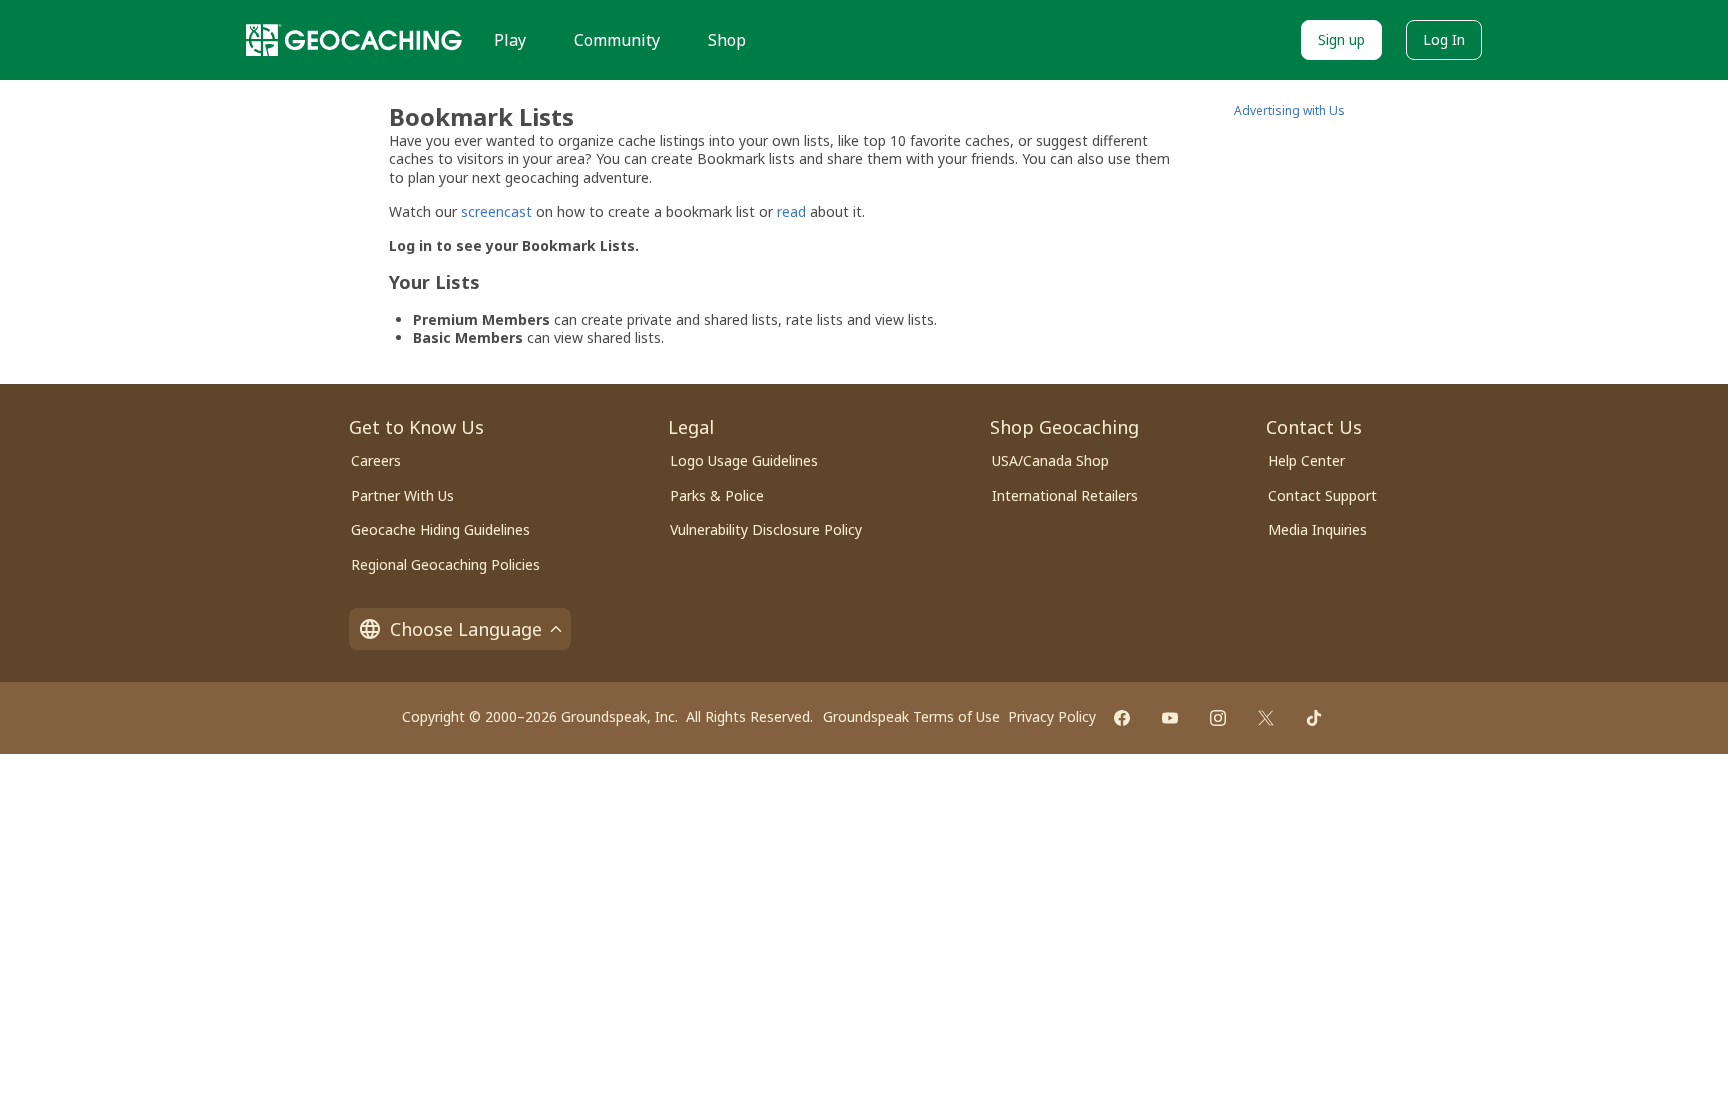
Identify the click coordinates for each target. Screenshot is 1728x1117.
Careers (376, 460)
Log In (1444, 39)
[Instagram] (1218, 718)
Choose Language (466, 629)
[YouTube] (1170, 718)
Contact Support (1322, 495)
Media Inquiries (1317, 529)
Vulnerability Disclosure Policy (766, 529)
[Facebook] (1122, 718)
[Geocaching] (354, 40)
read (791, 211)
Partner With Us (402, 495)
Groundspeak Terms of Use (911, 716)
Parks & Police (717, 495)
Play (510, 40)
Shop (727, 40)
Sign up (1341, 39)
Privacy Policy (1052, 716)
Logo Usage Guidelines (744, 460)
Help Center (1306, 460)
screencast (496, 211)
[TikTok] (1314, 718)
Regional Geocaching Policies (445, 564)
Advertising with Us (1289, 110)
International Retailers (1065, 495)
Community (617, 40)
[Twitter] (1266, 718)
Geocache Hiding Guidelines (440, 529)
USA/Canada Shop (1050, 460)
